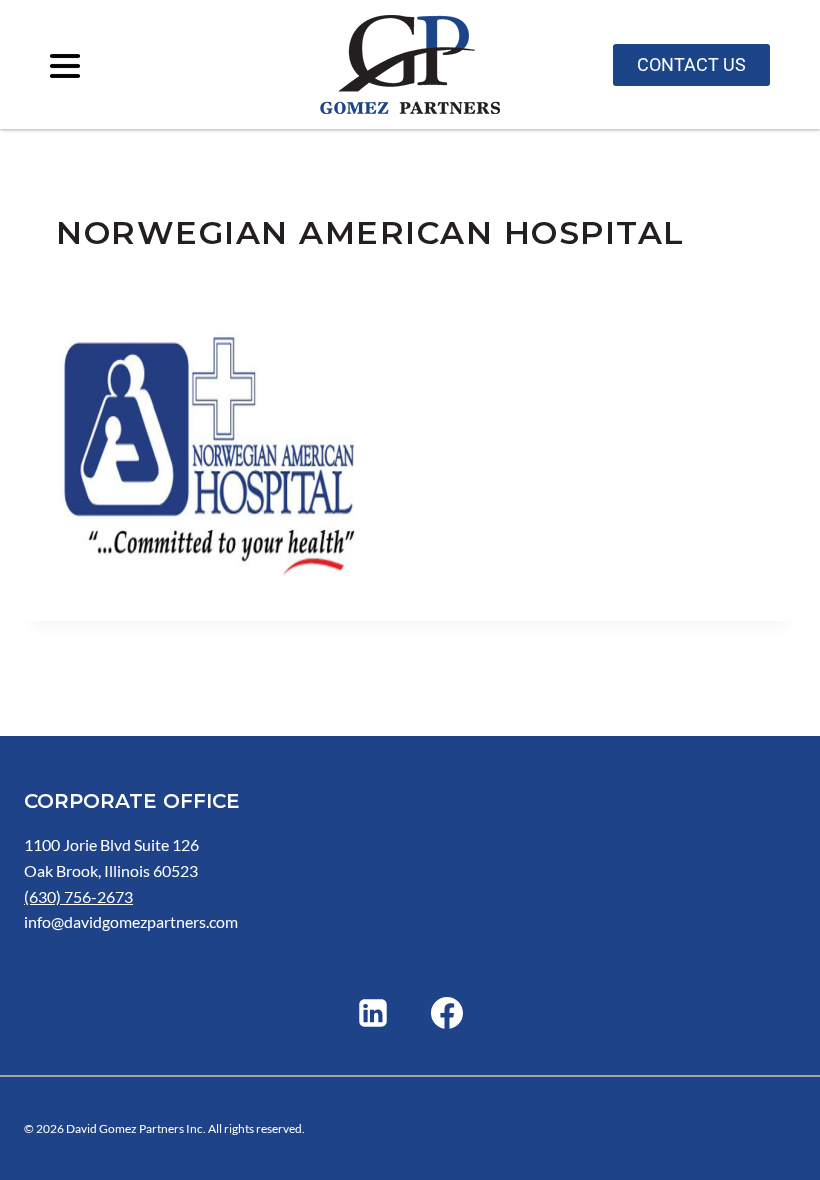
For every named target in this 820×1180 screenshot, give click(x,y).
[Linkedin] (373, 1013)
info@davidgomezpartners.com (131, 921)
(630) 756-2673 (78, 896)
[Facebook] (447, 1013)
